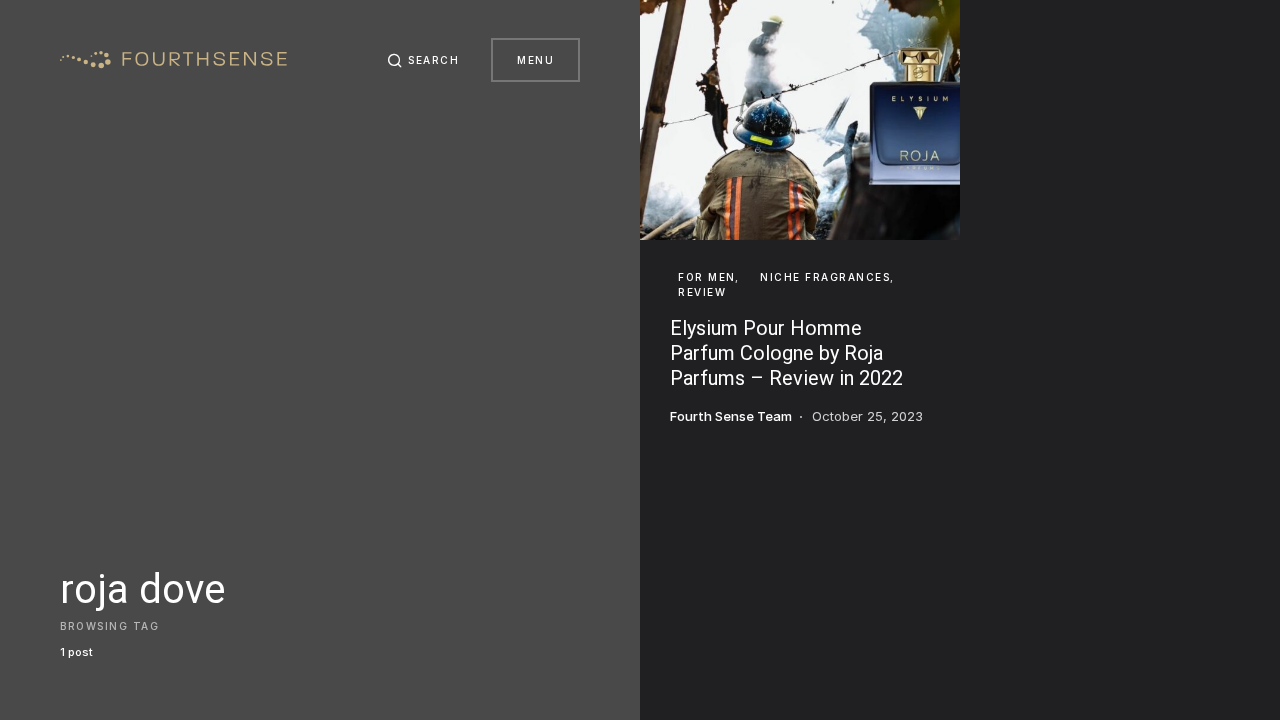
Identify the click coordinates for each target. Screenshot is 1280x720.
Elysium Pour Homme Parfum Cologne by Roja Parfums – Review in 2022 (786, 353)
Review (702, 292)
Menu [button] (535, 60)
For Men (707, 277)
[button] (423, 60)
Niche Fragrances (825, 277)
